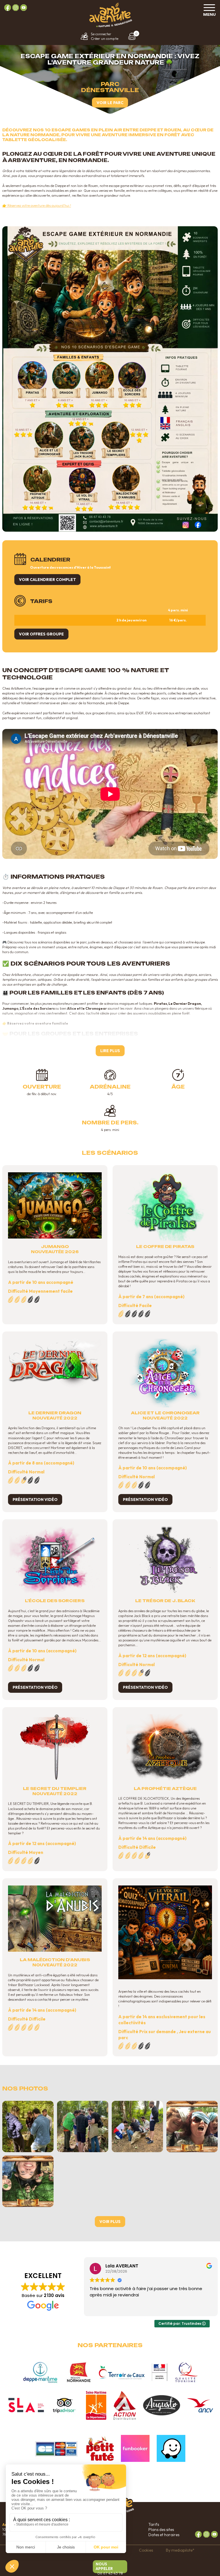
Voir (110, 2222)
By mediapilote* (180, 2550)
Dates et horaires (164, 2535)
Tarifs (154, 2524)
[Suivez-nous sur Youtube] (24, 8)
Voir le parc (110, 103)
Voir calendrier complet (47, 580)
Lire (110, 1051)
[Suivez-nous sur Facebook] (8, 8)
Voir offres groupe (41, 634)
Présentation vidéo (35, 1499)
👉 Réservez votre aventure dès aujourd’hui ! (37, 205)
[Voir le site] (40, 2372)
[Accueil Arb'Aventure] (110, 26)
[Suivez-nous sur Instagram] (16, 8)
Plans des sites (161, 2530)
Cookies (146, 2550)
